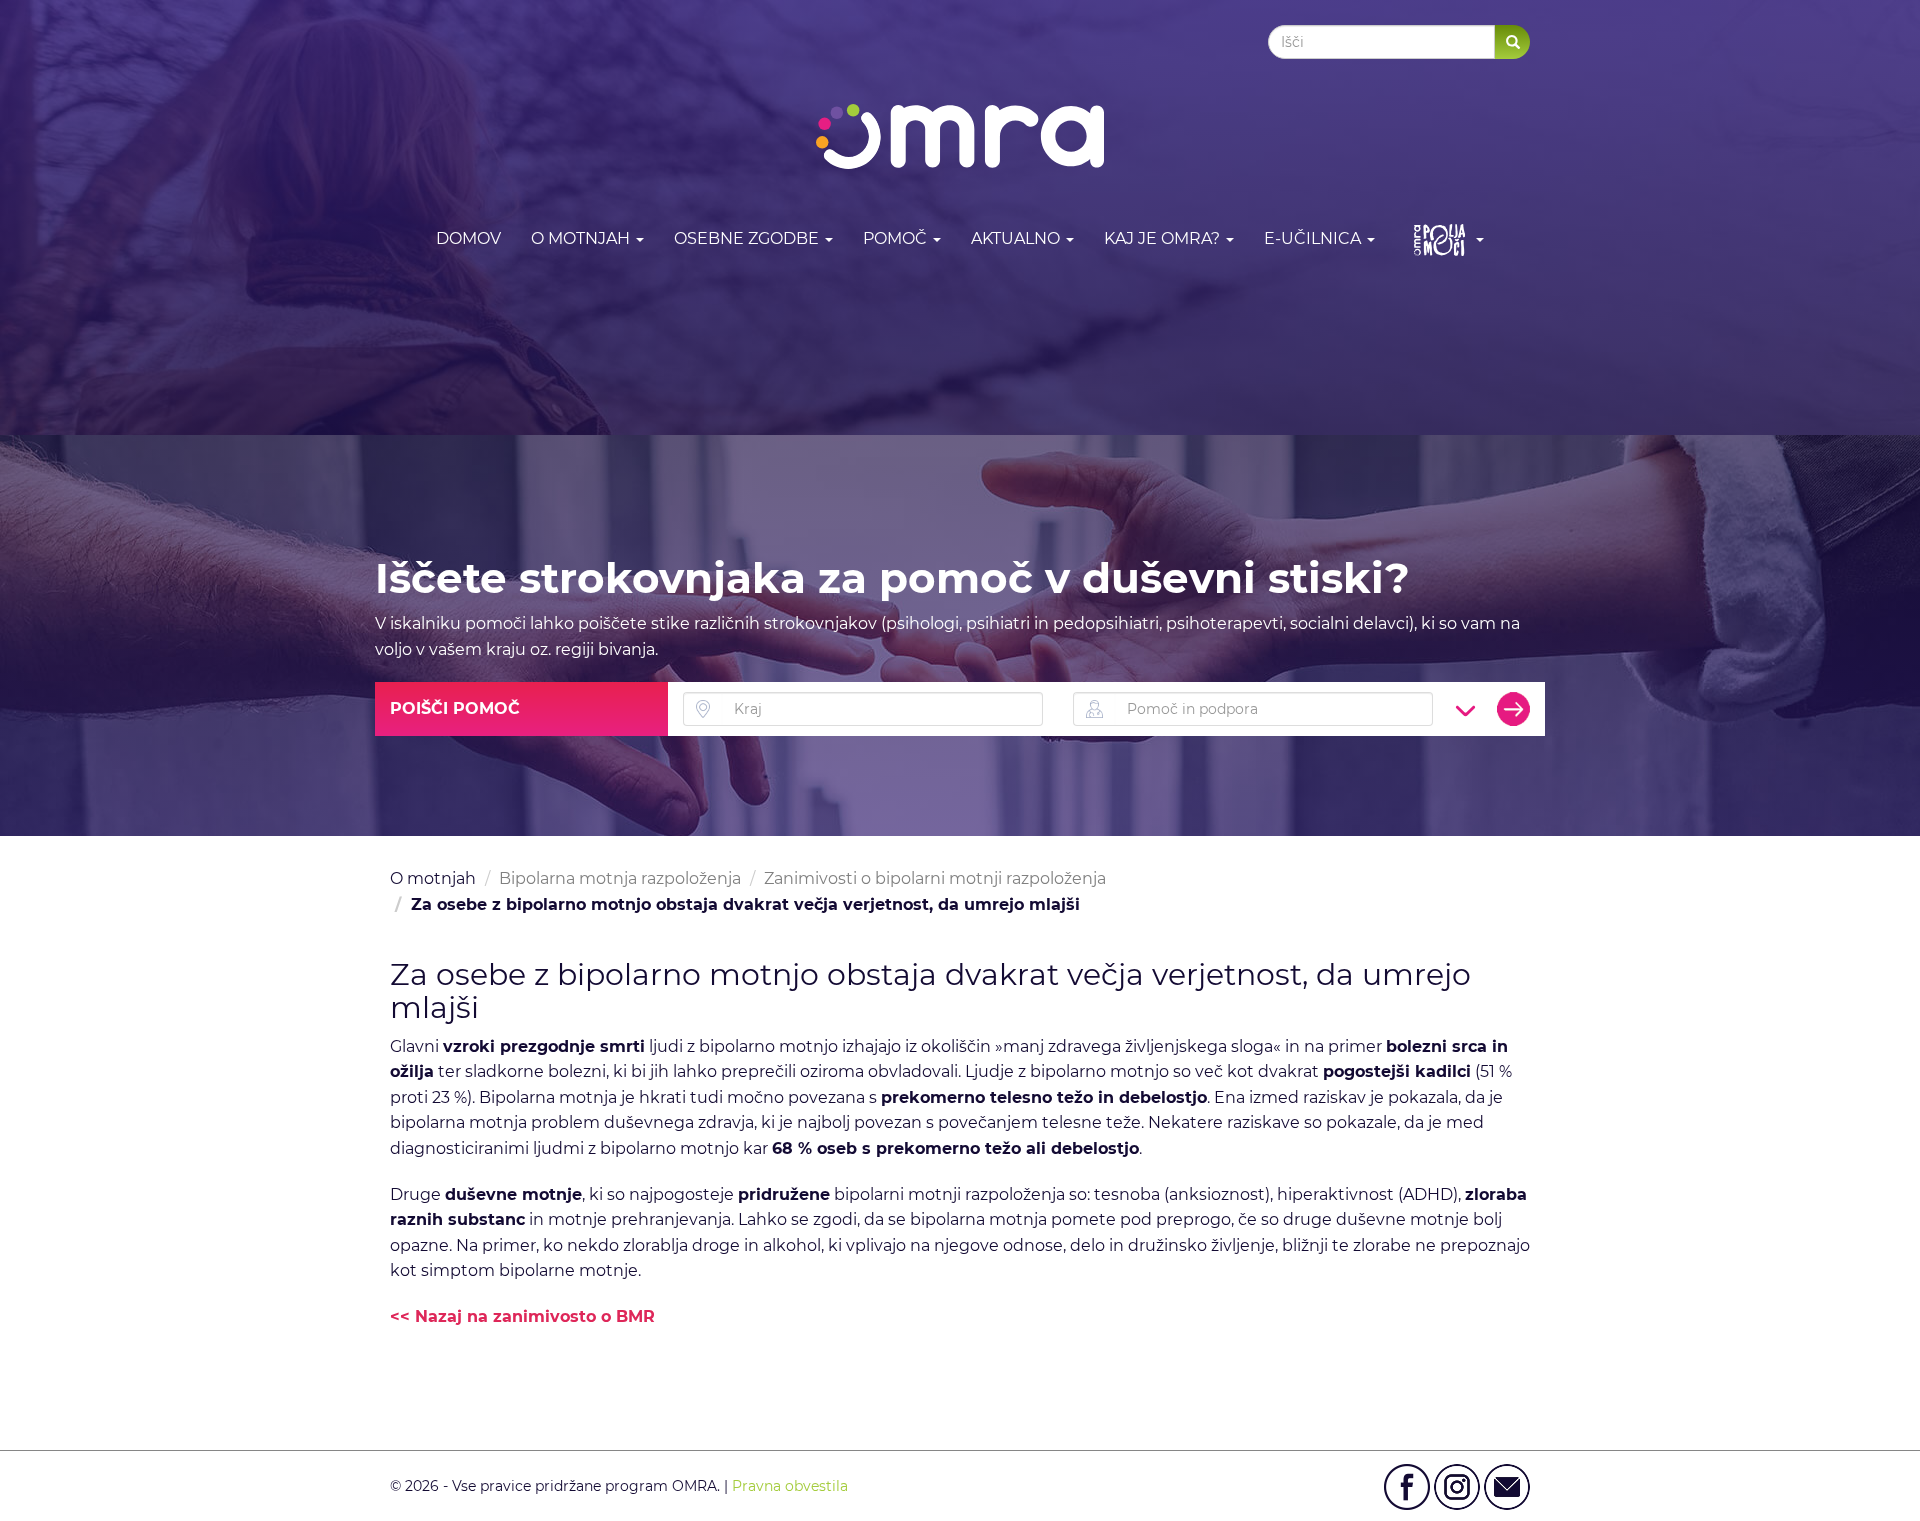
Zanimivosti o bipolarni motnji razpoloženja (935, 878)
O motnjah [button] (582, 238)
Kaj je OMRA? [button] (1164, 238)
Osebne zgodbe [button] (748, 238)
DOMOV (468, 238)
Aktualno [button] (1017, 238)
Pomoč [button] (897, 238)
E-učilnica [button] (1314, 238)
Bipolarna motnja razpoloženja (620, 878)
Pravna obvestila (790, 1486)
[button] (1444, 239)
